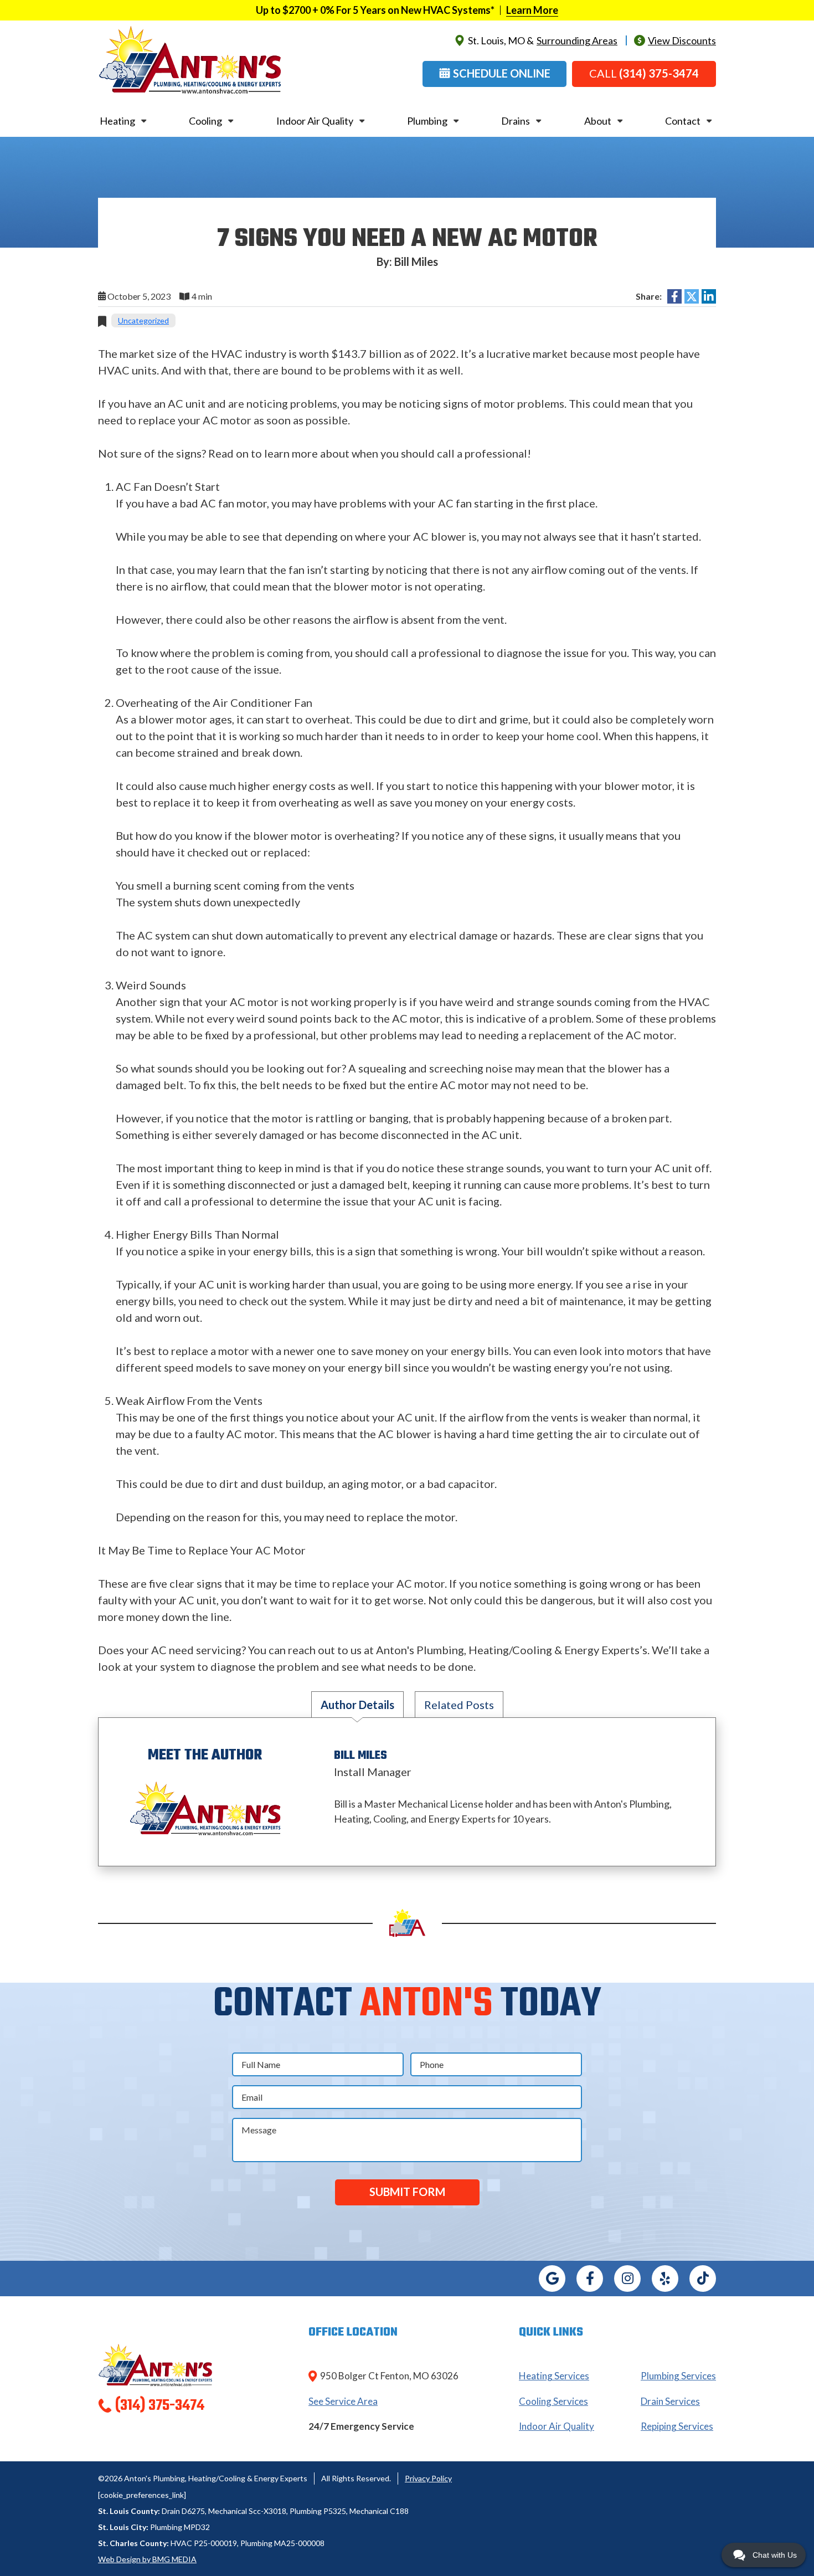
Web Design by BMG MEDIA (147, 2559)
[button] (494, 74)
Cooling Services (553, 2401)
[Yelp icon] (665, 2279)
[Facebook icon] (590, 2279)
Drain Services (670, 2401)
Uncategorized (143, 320)
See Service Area (343, 2401)
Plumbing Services (678, 2376)
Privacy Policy (428, 2478)
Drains (516, 121)
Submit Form (407, 2192)
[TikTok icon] (703, 2279)
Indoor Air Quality (315, 121)
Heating (117, 121)
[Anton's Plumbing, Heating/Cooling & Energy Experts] (190, 59)
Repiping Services (677, 2426)
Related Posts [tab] (459, 1705)
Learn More (532, 10)
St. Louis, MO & (543, 40)
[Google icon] (552, 2279)
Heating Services (554, 2376)
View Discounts (682, 40)
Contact (683, 121)
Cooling (205, 121)
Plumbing (427, 121)
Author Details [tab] (357, 1705)
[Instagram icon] (627, 2279)
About (598, 121)
